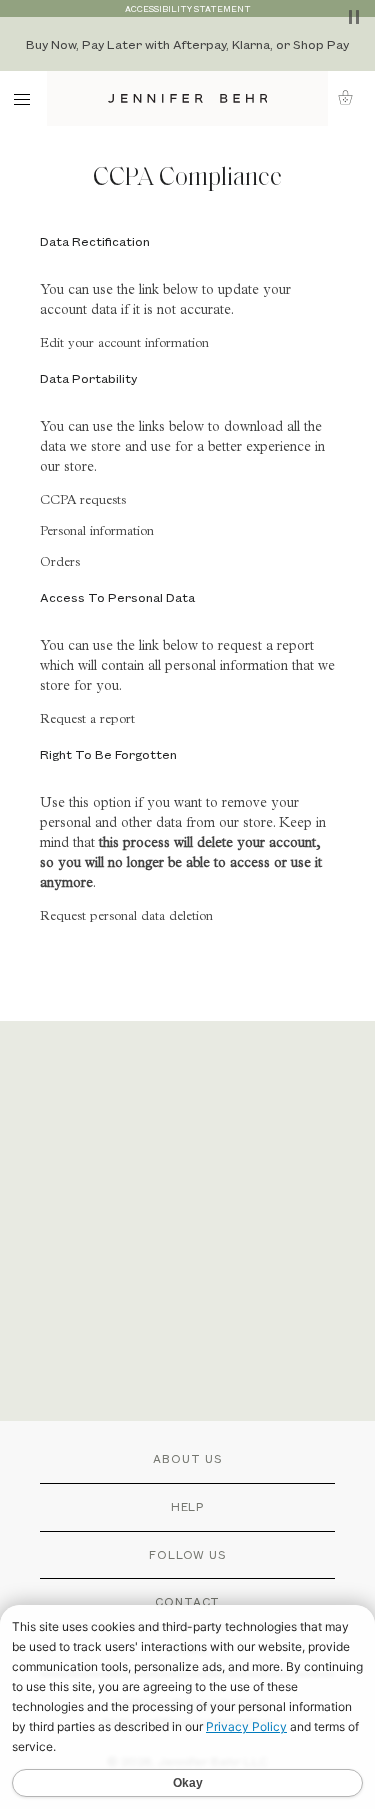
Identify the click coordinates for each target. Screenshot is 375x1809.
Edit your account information (124, 344)
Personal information (97, 532)
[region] (187, 44)
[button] (351, 97)
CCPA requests (83, 501)
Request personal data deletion (126, 917)
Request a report (87, 720)
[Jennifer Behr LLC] (187, 98)
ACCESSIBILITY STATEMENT (188, 8)
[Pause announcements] (354, 17)
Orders (60, 563)
